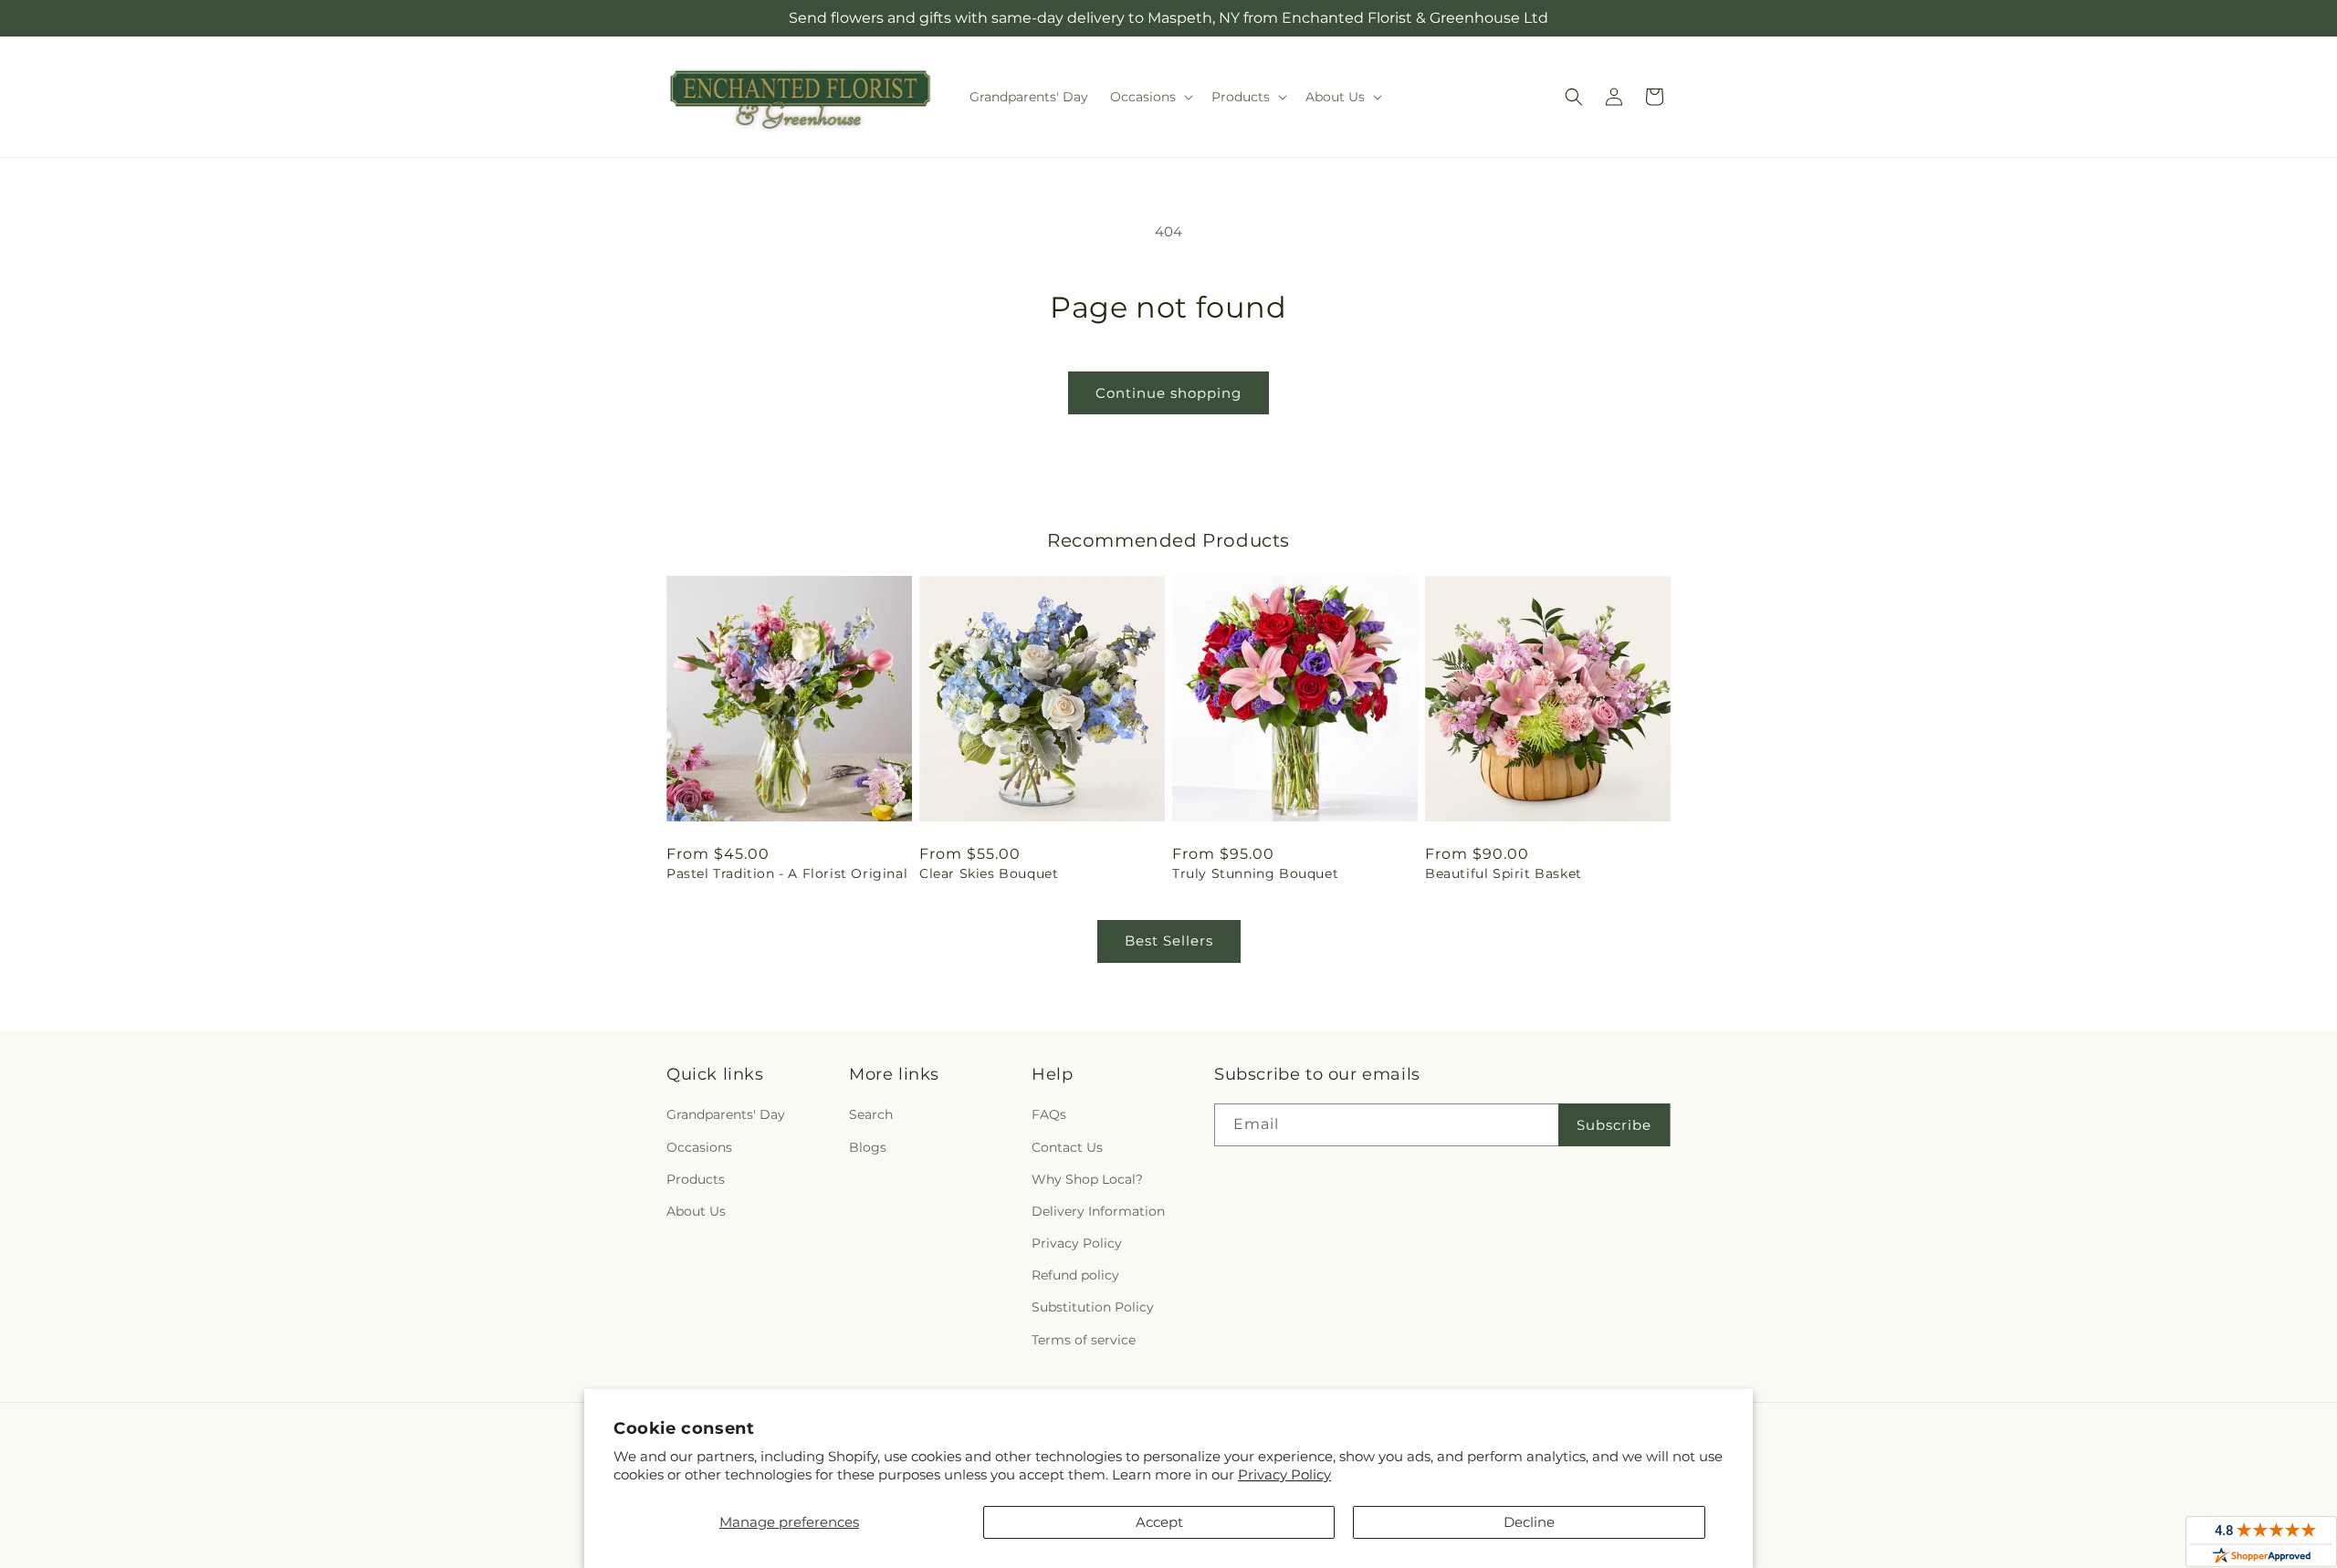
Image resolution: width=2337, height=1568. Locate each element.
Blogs (868, 1147)
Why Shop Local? (1087, 1179)
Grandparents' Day (726, 1114)
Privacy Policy (1284, 1474)
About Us (696, 1211)
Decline (1529, 1522)
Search (871, 1114)
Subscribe (1614, 1125)
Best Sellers (1169, 941)
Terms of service (1084, 1340)
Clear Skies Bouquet (989, 873)
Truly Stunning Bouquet (1255, 873)
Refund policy (1075, 1275)
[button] (1150, 97)
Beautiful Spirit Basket (1504, 873)
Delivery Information (1098, 1211)
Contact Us (1067, 1147)
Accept (1159, 1522)
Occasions (699, 1147)
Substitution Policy (1093, 1307)
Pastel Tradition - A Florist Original (787, 873)
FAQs (1049, 1114)
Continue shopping (1168, 393)
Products (696, 1179)
